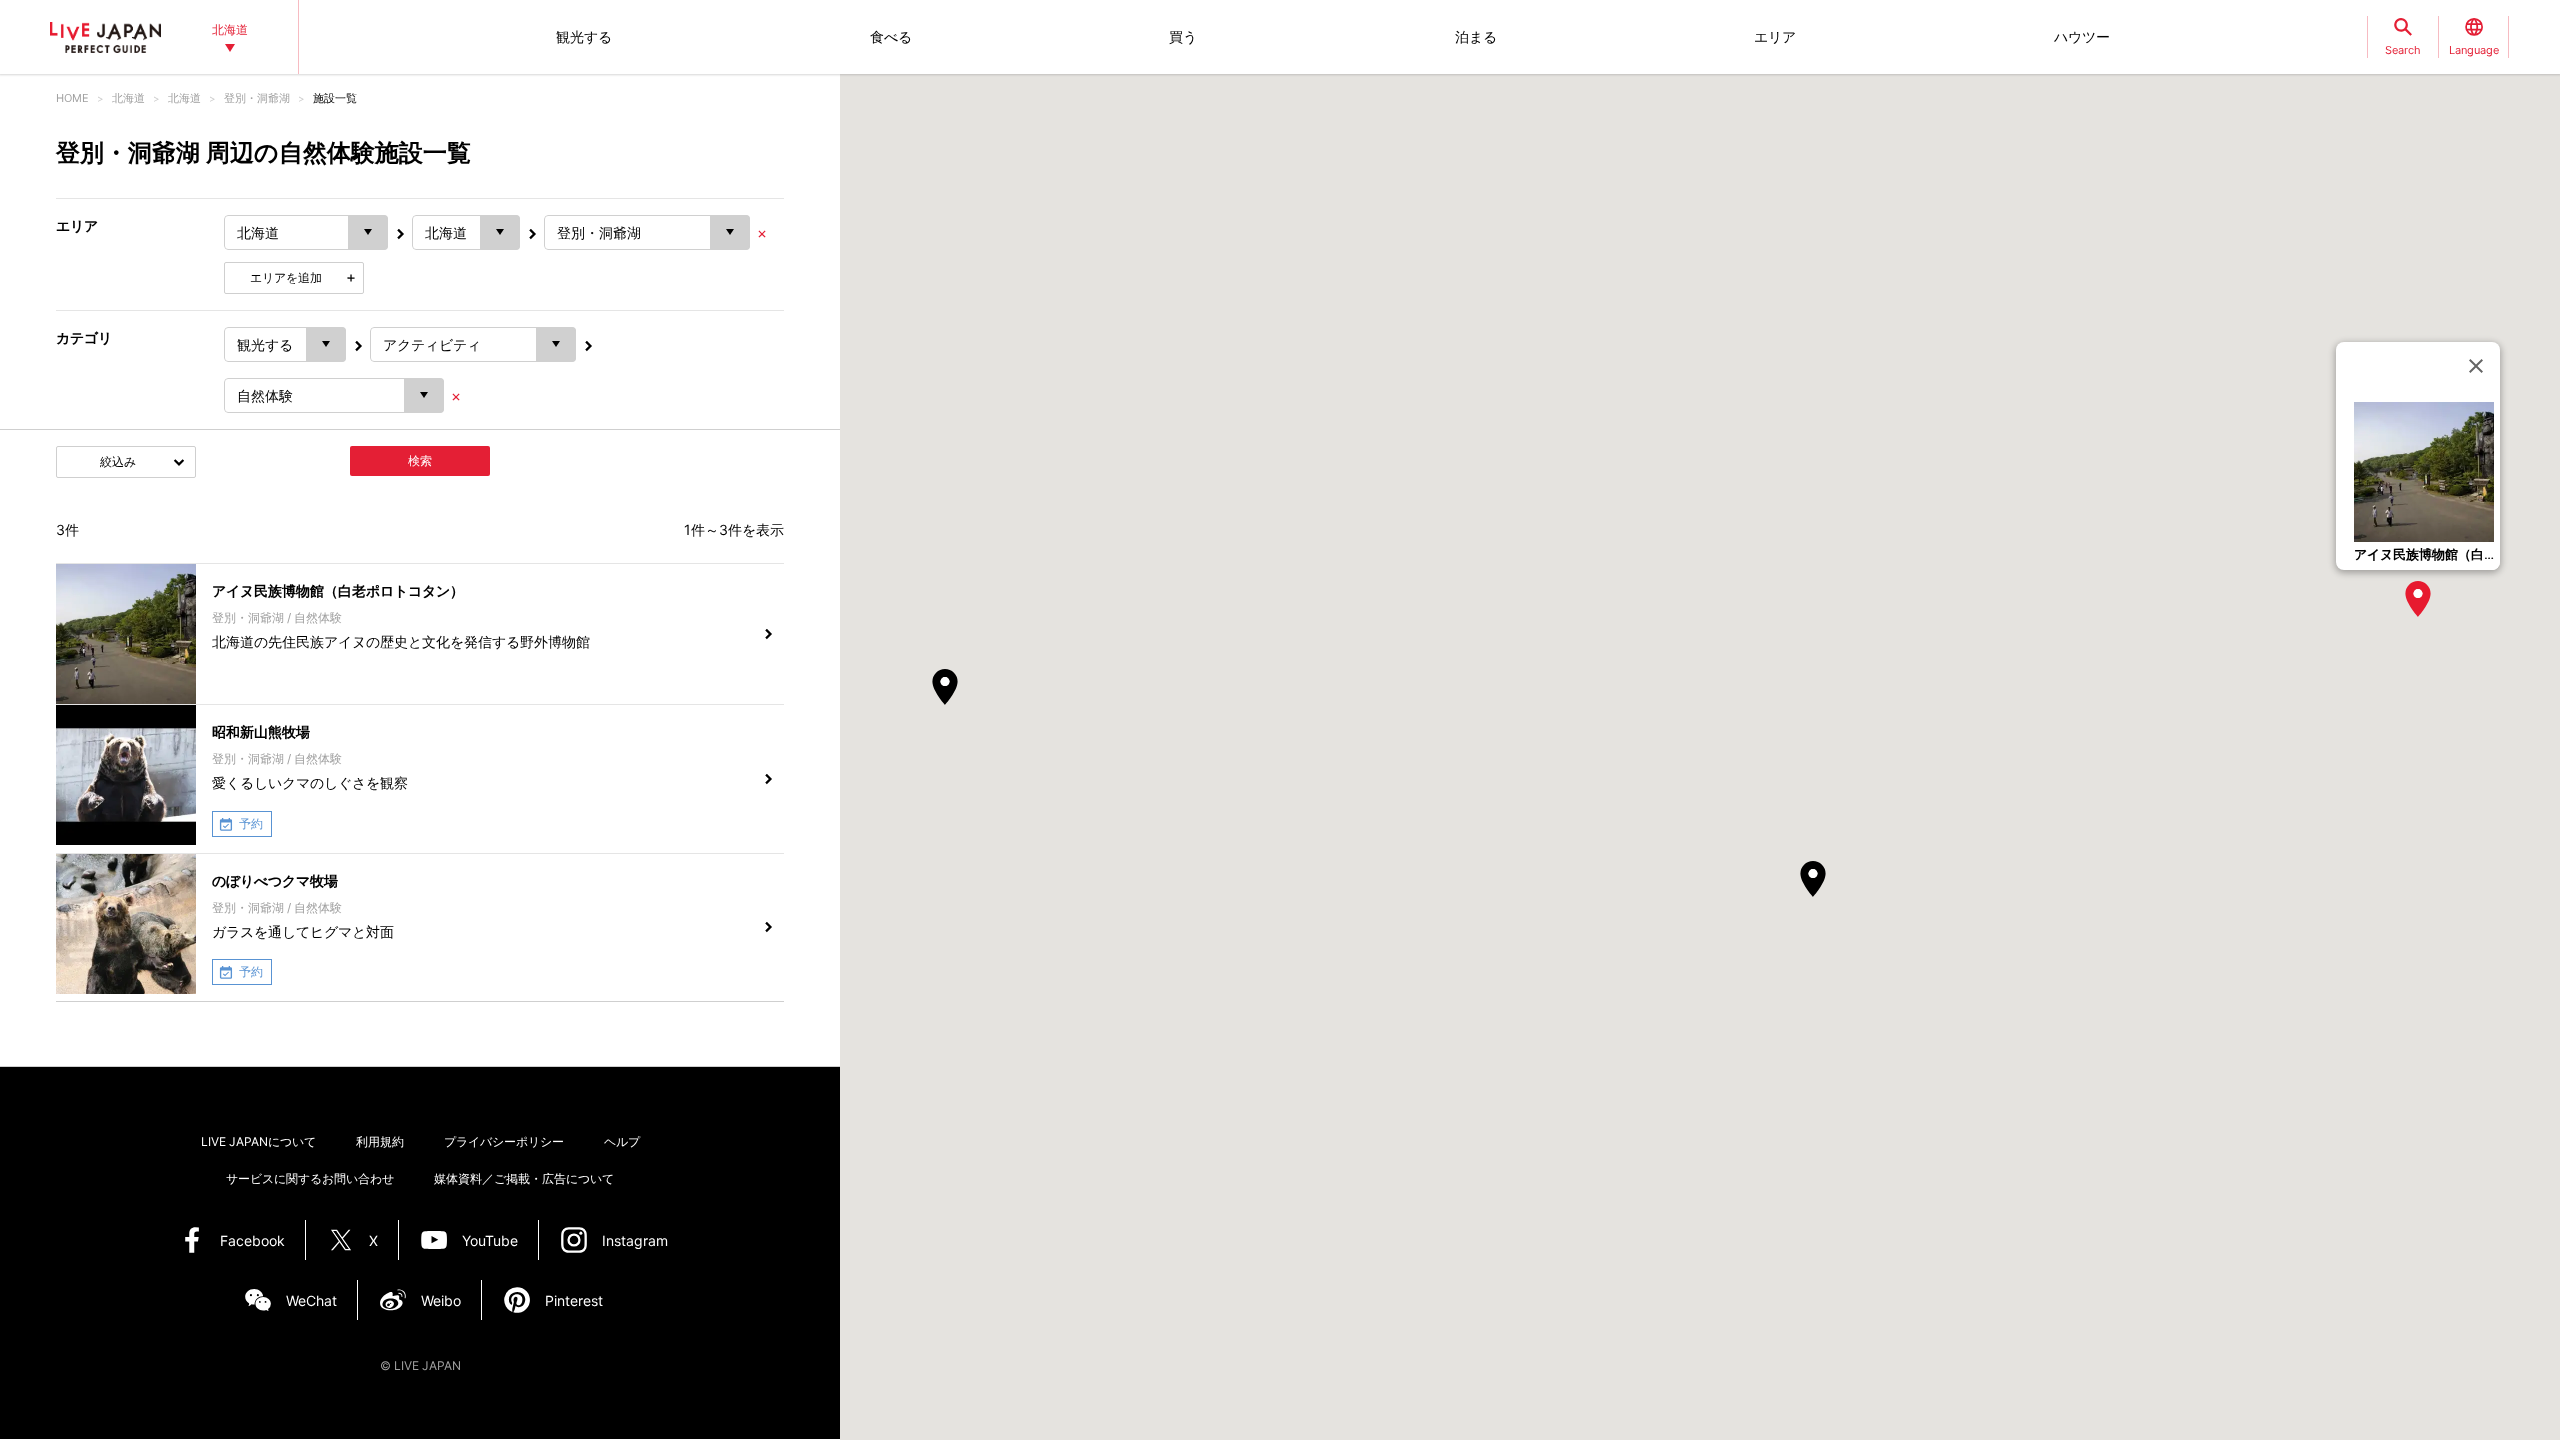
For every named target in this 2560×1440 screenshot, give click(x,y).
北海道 (128, 98)
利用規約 (380, 1141)
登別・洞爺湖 (257, 98)
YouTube (490, 1240)
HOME (72, 98)
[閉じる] (2476, 366)
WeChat (311, 1300)
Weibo (441, 1300)
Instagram (635, 1240)
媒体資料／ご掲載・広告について (524, 1178)
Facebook (252, 1240)
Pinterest (574, 1300)
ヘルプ (622, 1141)
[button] (2418, 599)
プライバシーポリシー (504, 1141)
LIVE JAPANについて (258, 1141)
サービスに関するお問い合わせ (310, 1178)
